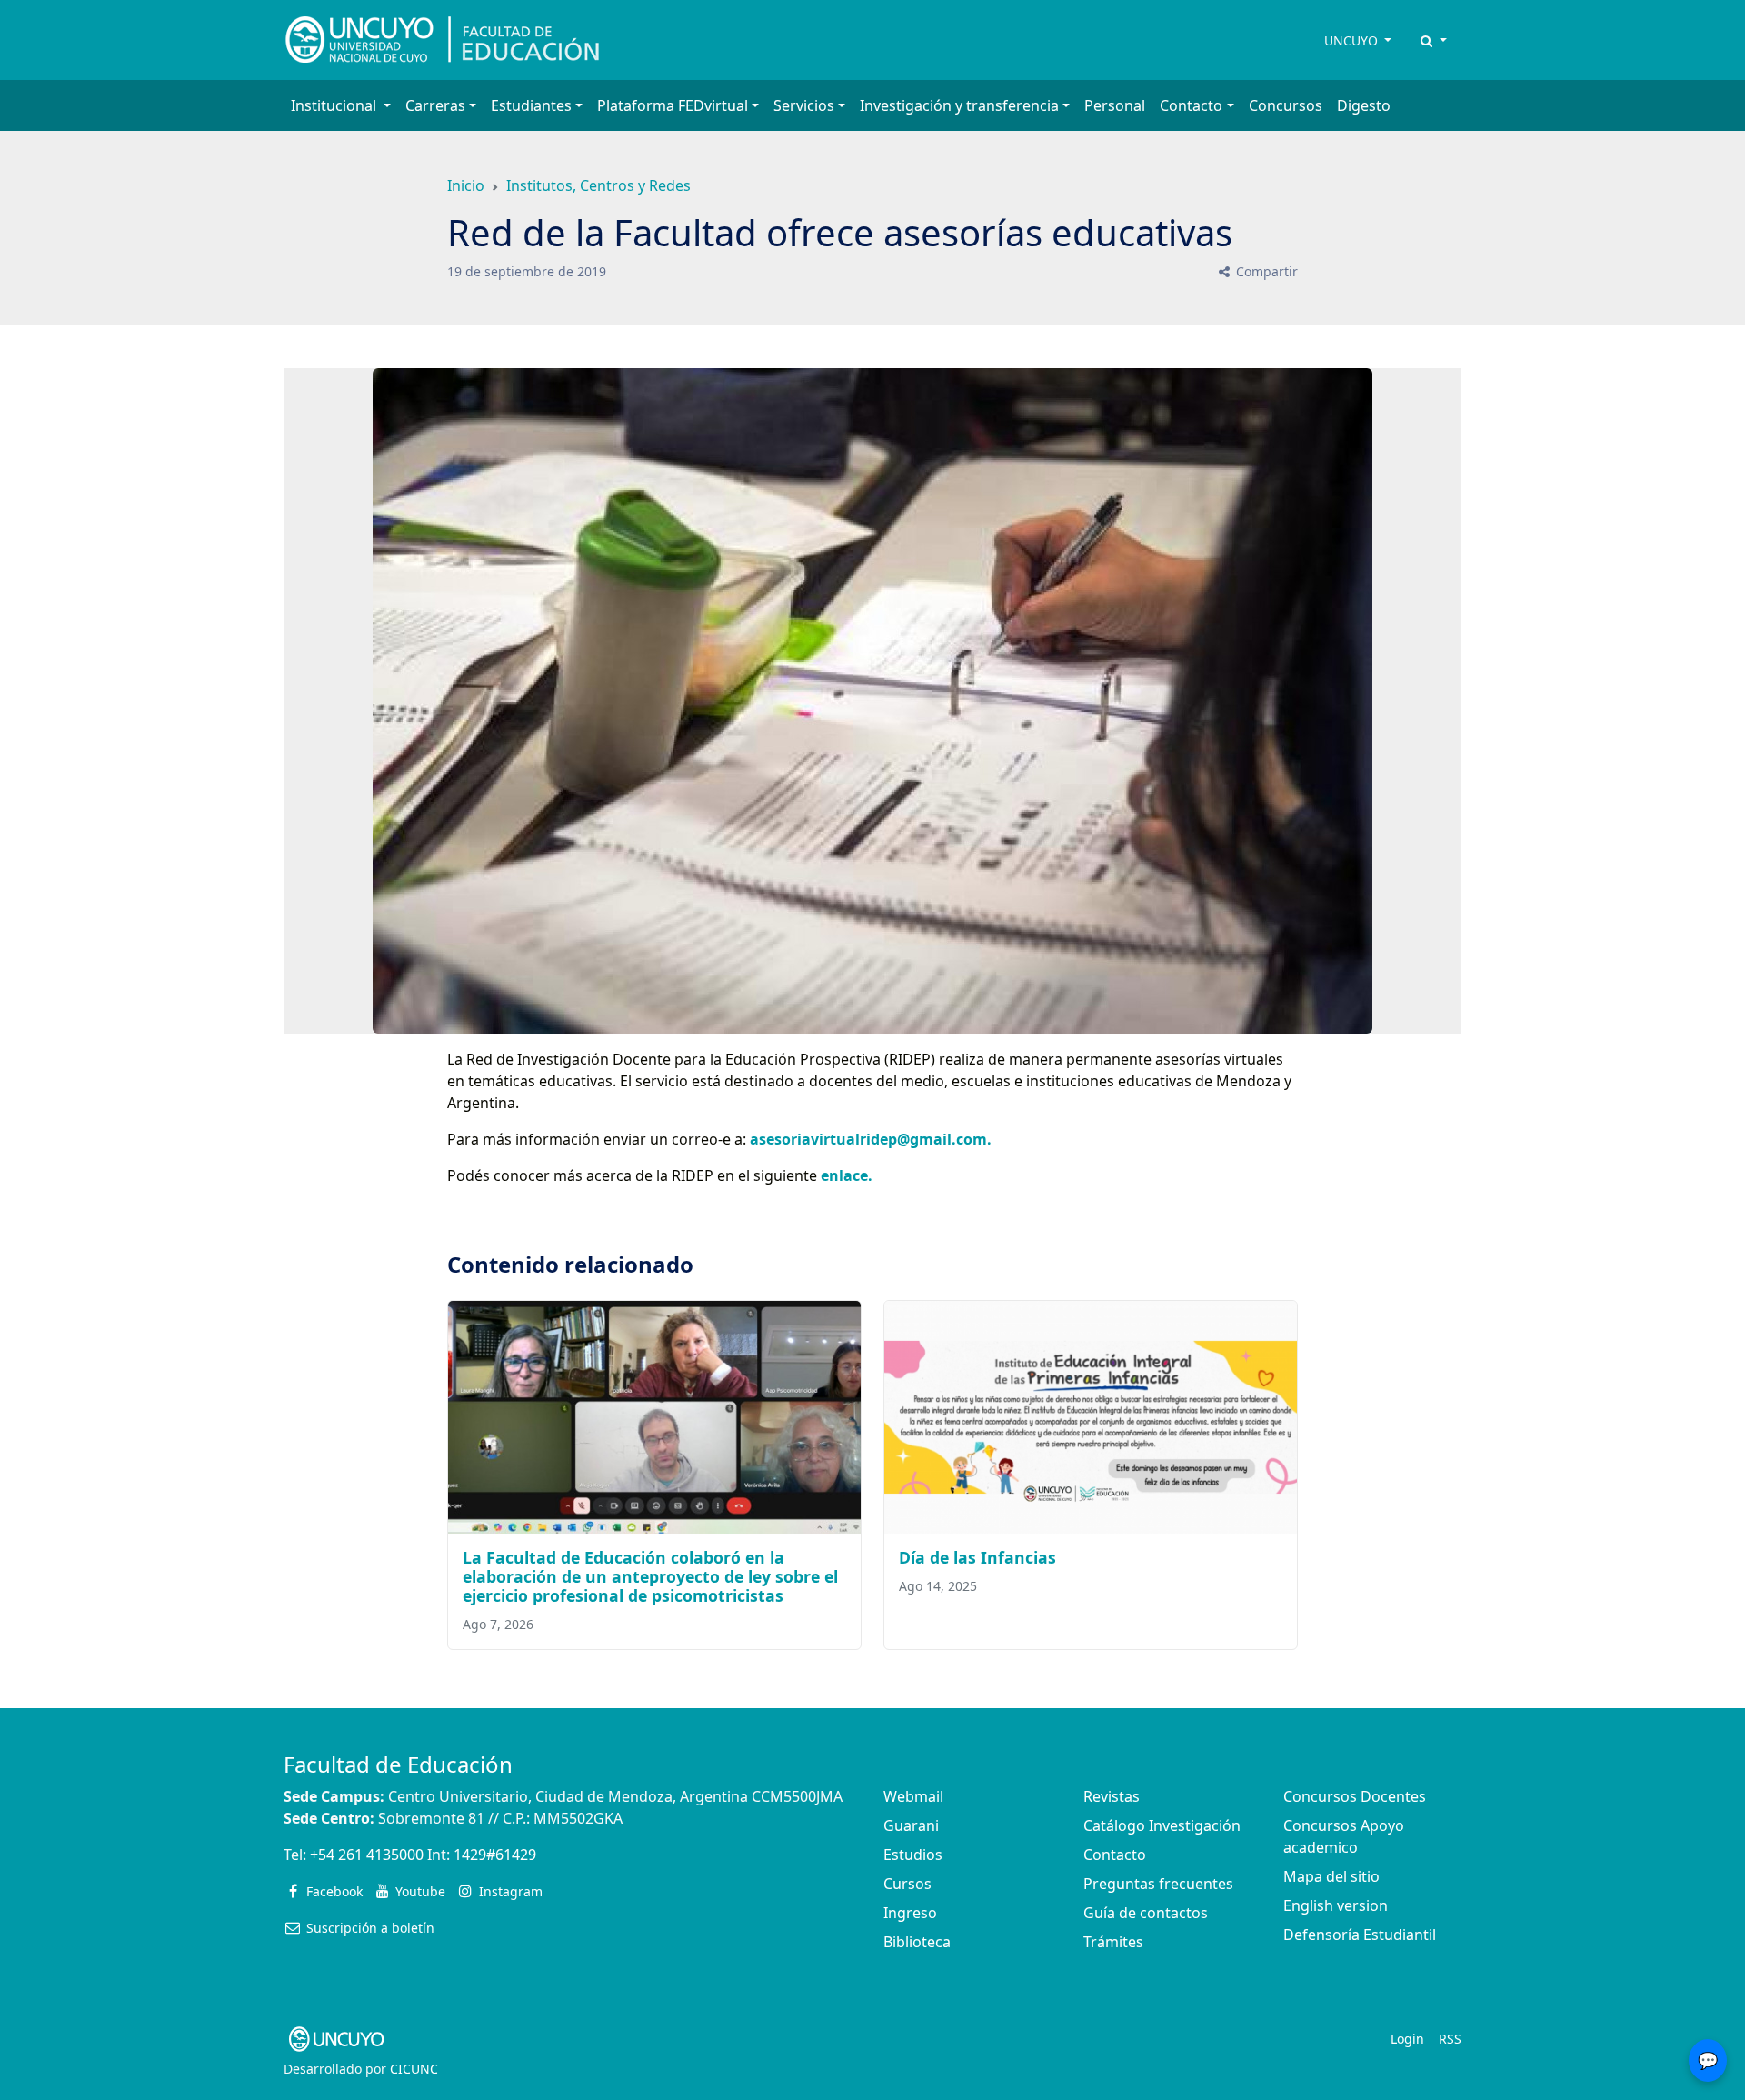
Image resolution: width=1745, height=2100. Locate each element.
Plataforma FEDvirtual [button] (673, 105)
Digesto (1364, 105)
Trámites (1113, 1942)
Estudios (913, 1855)
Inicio (466, 185)
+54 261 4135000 (367, 1855)
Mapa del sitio (1331, 1876)
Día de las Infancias (977, 1557)
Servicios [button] (804, 105)
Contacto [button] (1191, 105)
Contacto (1115, 1855)
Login (1407, 2039)
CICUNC (414, 2069)
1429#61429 (495, 1855)
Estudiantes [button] (531, 105)
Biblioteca (917, 1942)
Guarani (911, 1825)
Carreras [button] (435, 105)
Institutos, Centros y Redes (598, 185)
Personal (1115, 105)
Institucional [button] (335, 105)
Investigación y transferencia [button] (959, 105)
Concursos (1286, 105)
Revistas (1112, 1796)
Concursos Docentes (1355, 1796)
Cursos (907, 1884)
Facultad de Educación (398, 1764)
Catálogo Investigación (1162, 1825)
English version (1336, 1905)
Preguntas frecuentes (1158, 1884)
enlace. (845, 1175)
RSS (1450, 2039)
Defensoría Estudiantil (1360, 1935)
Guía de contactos (1146, 1913)
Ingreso (910, 1913)
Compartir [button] (1265, 271)
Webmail (913, 1796)
